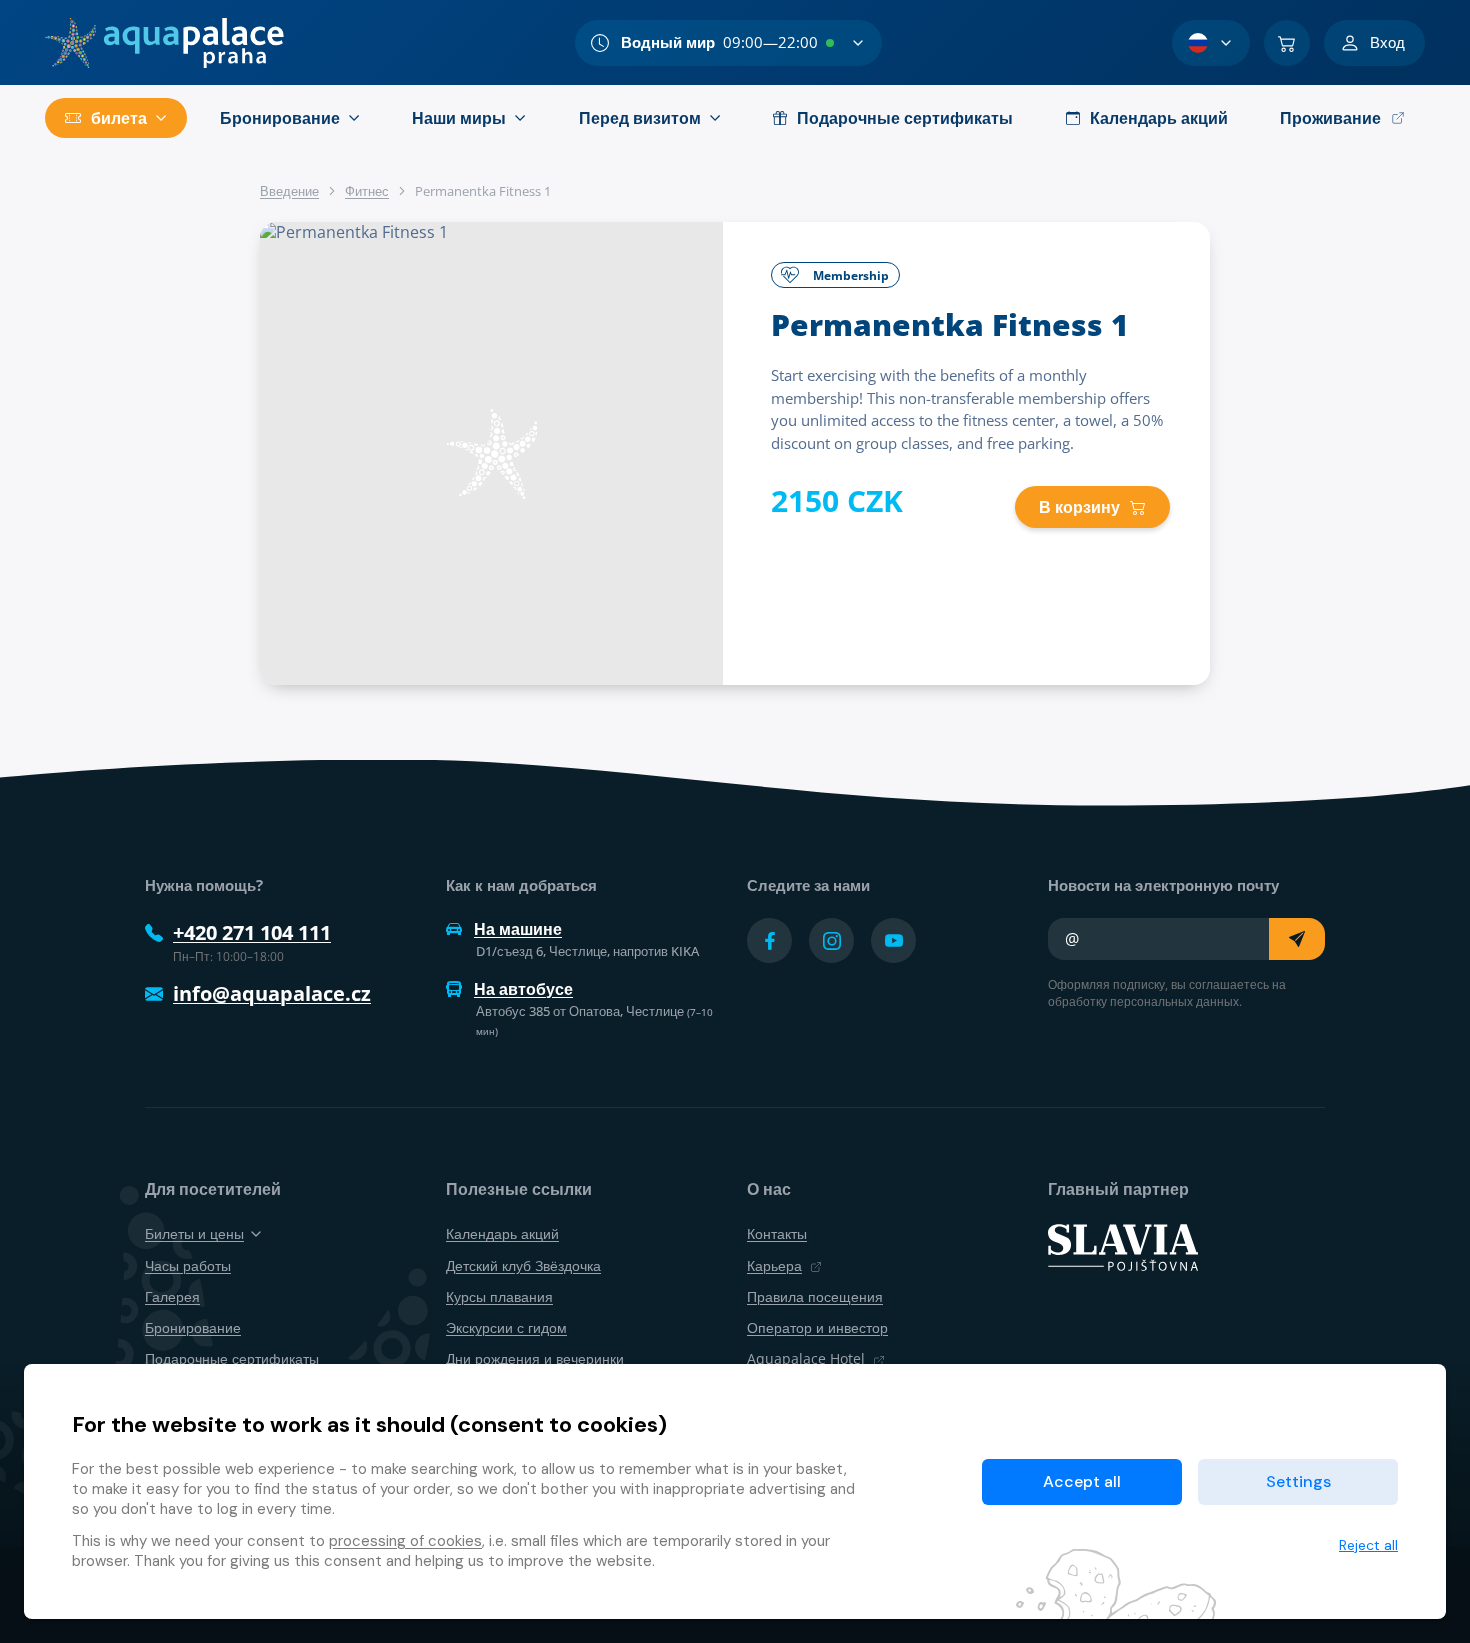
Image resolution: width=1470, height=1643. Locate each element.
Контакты (777, 1233)
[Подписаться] (1297, 939)
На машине (518, 929)
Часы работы (188, 1265)
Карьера (774, 1265)
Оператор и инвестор (817, 1327)
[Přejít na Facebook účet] (769, 940)
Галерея (172, 1296)
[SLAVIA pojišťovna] (1123, 1246)
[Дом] (164, 43)
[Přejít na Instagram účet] (831, 940)
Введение (289, 191)
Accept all (1082, 1481)
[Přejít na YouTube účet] (893, 940)
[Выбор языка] (1211, 43)
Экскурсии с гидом (506, 1327)
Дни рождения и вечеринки (535, 1358)
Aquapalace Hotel (806, 1358)
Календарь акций (502, 1233)
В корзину (1079, 507)
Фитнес (367, 191)
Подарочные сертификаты (232, 1358)
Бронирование (193, 1327)
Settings (1298, 1481)
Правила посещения (815, 1296)
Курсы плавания (499, 1296)
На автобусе (523, 989)
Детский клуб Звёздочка (523, 1265)
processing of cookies (405, 1541)
